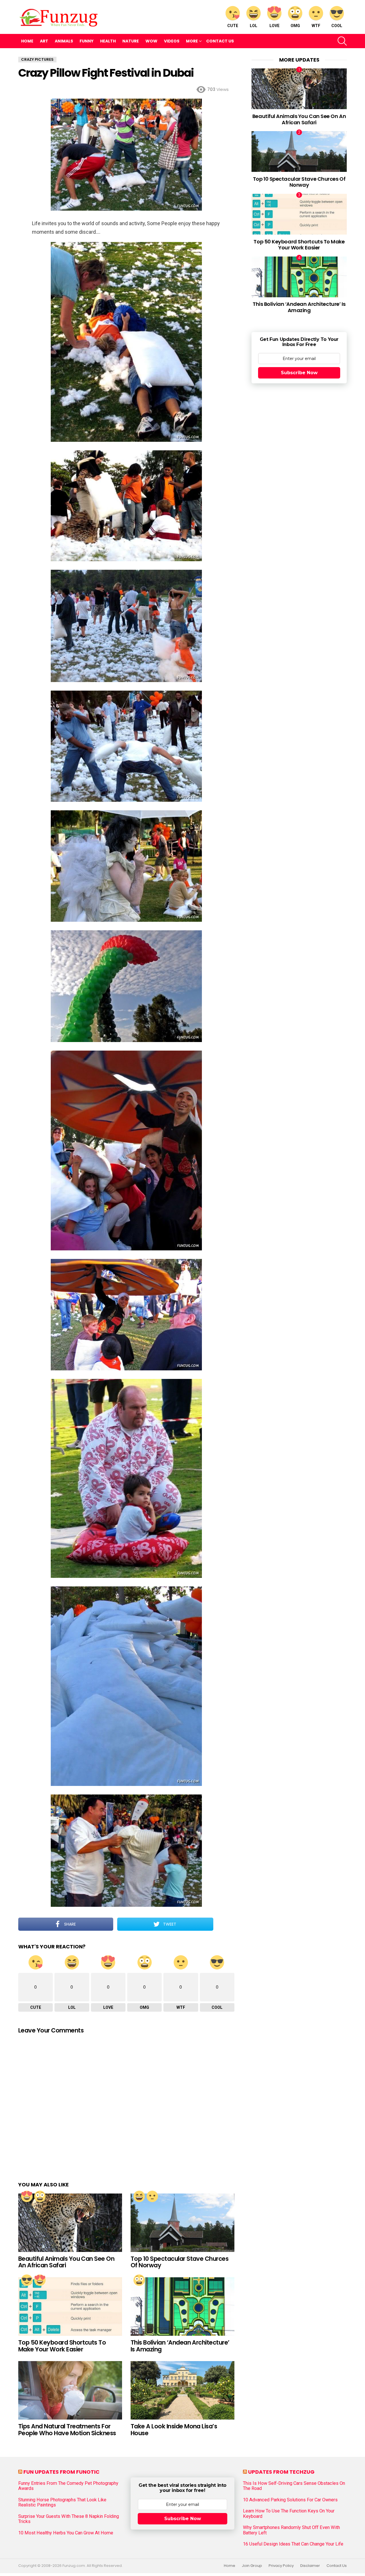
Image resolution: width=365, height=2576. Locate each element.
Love (274, 26)
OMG (295, 26)
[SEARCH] (342, 41)
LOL (254, 26)
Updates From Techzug (281, 2472)
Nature (131, 41)
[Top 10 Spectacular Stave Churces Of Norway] (182, 2223)
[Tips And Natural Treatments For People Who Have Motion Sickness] (70, 2390)
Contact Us (220, 41)
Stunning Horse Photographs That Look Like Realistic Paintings (62, 2502)
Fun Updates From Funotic (61, 2472)
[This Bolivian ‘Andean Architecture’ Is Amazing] (182, 2307)
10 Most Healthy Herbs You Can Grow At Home (66, 2533)
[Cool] (27, 2280)
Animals (64, 41)
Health (108, 41)
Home (27, 41)
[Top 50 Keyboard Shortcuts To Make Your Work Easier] (70, 2307)
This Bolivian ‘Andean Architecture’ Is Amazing (180, 2346)
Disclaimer (310, 2566)
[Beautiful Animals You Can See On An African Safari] (70, 2223)
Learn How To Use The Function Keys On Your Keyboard (289, 2514)
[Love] (27, 2196)
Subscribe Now (299, 373)
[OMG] (40, 2196)
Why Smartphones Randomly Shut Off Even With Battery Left (291, 2530)
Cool (337, 26)
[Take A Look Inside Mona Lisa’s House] (182, 2390)
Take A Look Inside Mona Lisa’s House (174, 2430)
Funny (87, 41)
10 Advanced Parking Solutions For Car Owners (290, 2500)
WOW (151, 41)
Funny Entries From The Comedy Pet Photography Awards (68, 2486)
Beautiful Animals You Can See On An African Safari (66, 2262)
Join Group (252, 2566)
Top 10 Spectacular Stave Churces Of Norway (180, 2262)
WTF (316, 26)
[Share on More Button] (224, 1924)
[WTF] (152, 2196)
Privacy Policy (281, 2566)
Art (44, 41)
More (192, 41)
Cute (233, 26)
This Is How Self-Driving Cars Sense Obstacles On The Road (294, 2486)
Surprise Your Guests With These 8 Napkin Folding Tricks (69, 2519)
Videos (172, 41)
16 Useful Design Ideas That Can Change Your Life (293, 2544)
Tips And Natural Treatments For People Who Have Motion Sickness (67, 2430)
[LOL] (139, 2196)
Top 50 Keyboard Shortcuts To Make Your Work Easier (62, 2346)
